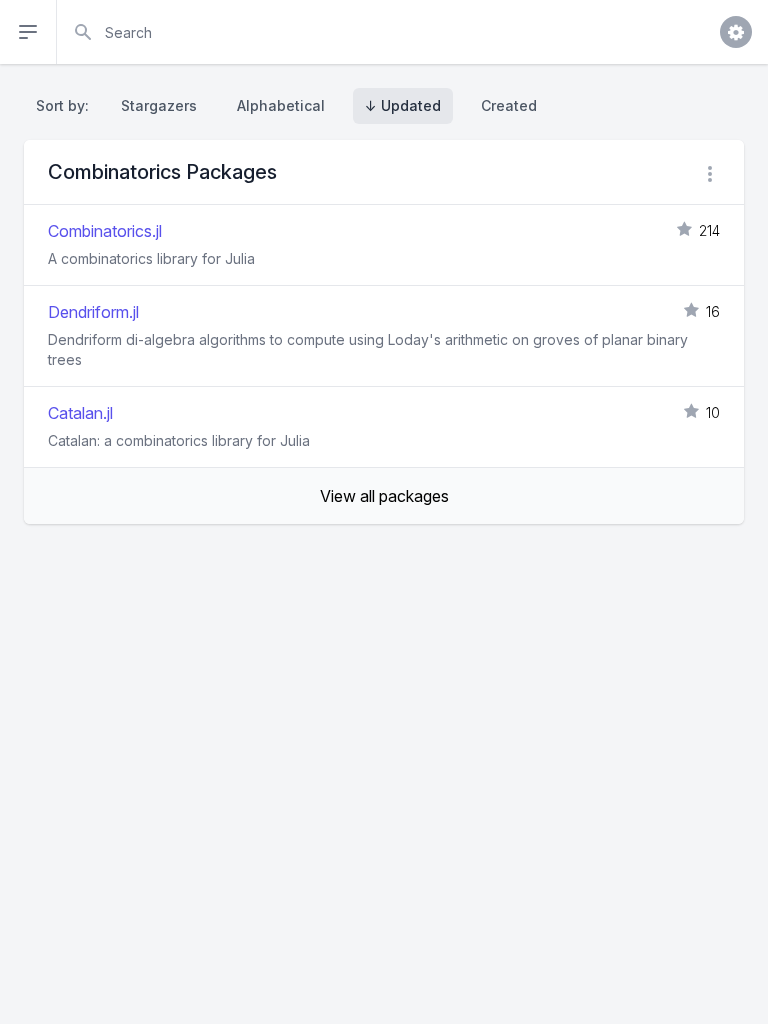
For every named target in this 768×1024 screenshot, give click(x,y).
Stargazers (159, 105)
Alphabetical (281, 105)
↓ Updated (403, 105)
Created (509, 105)
